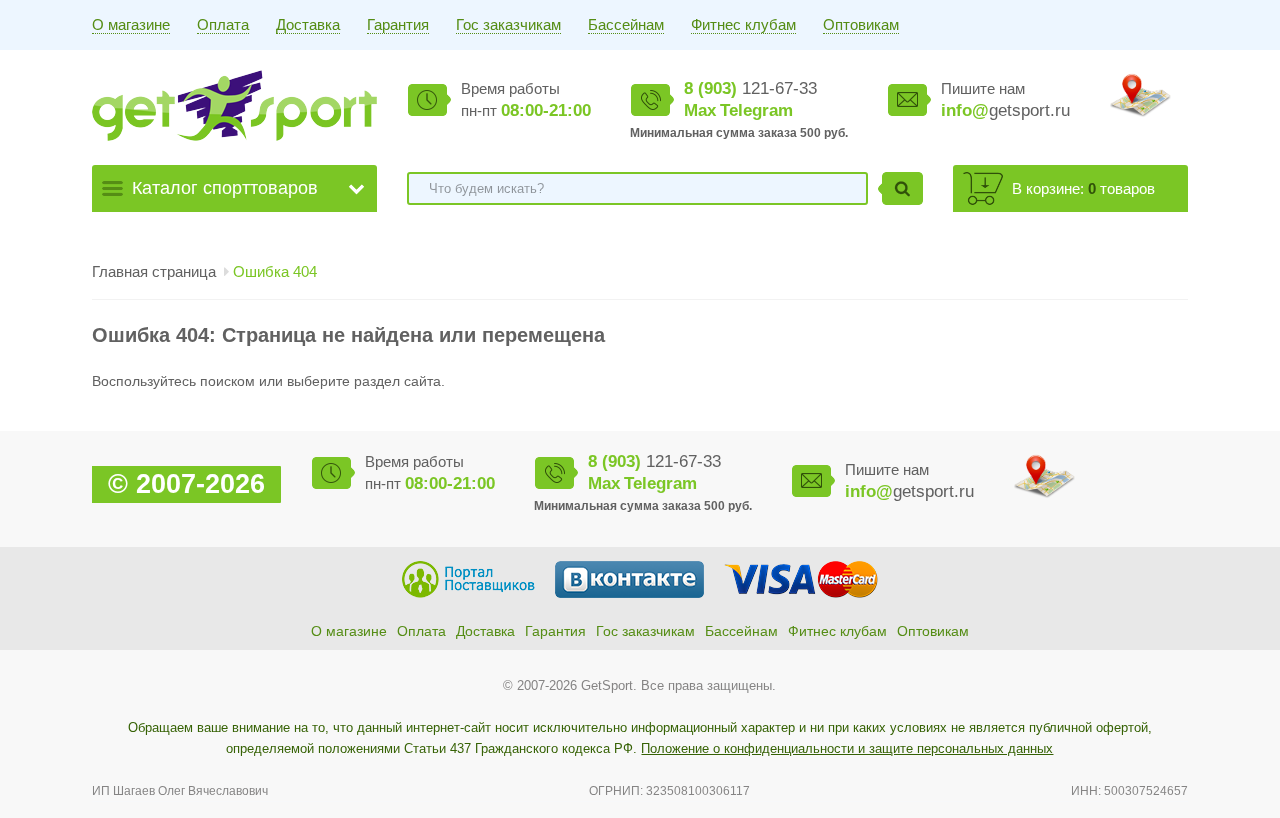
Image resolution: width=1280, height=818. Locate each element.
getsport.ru (1005, 110)
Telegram (756, 110)
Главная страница (154, 271)
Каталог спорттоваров (225, 188)
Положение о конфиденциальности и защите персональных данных (847, 748)
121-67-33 (750, 88)
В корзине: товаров (1083, 188)
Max (700, 110)
